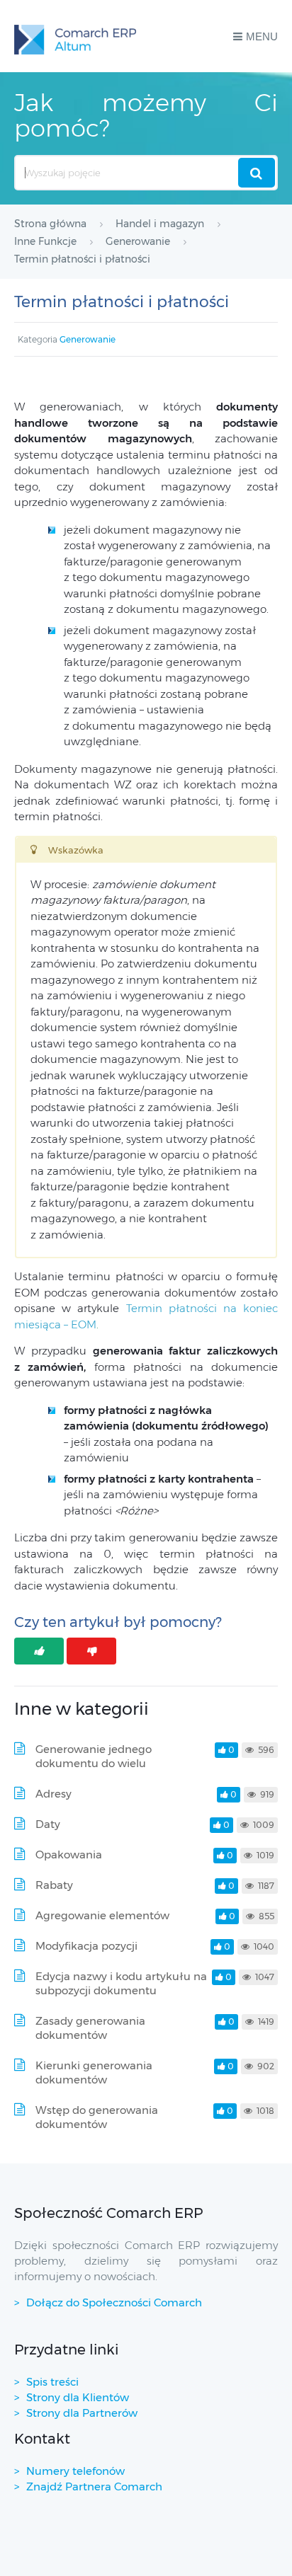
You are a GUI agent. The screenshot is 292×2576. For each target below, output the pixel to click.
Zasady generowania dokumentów (90, 2028)
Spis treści (52, 2382)
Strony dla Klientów (78, 2397)
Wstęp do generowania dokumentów (97, 2117)
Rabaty (54, 1885)
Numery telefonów (75, 2471)
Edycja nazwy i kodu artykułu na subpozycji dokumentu (121, 1983)
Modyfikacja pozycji (86, 1946)
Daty (48, 1824)
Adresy (54, 1794)
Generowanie (88, 339)
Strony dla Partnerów (82, 2413)
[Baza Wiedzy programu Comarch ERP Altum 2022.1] (75, 36)
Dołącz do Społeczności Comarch (114, 2302)
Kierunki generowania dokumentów (94, 2072)
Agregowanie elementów (102, 1915)
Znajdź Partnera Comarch (94, 2486)
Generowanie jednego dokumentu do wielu (94, 1756)
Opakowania (69, 1855)
